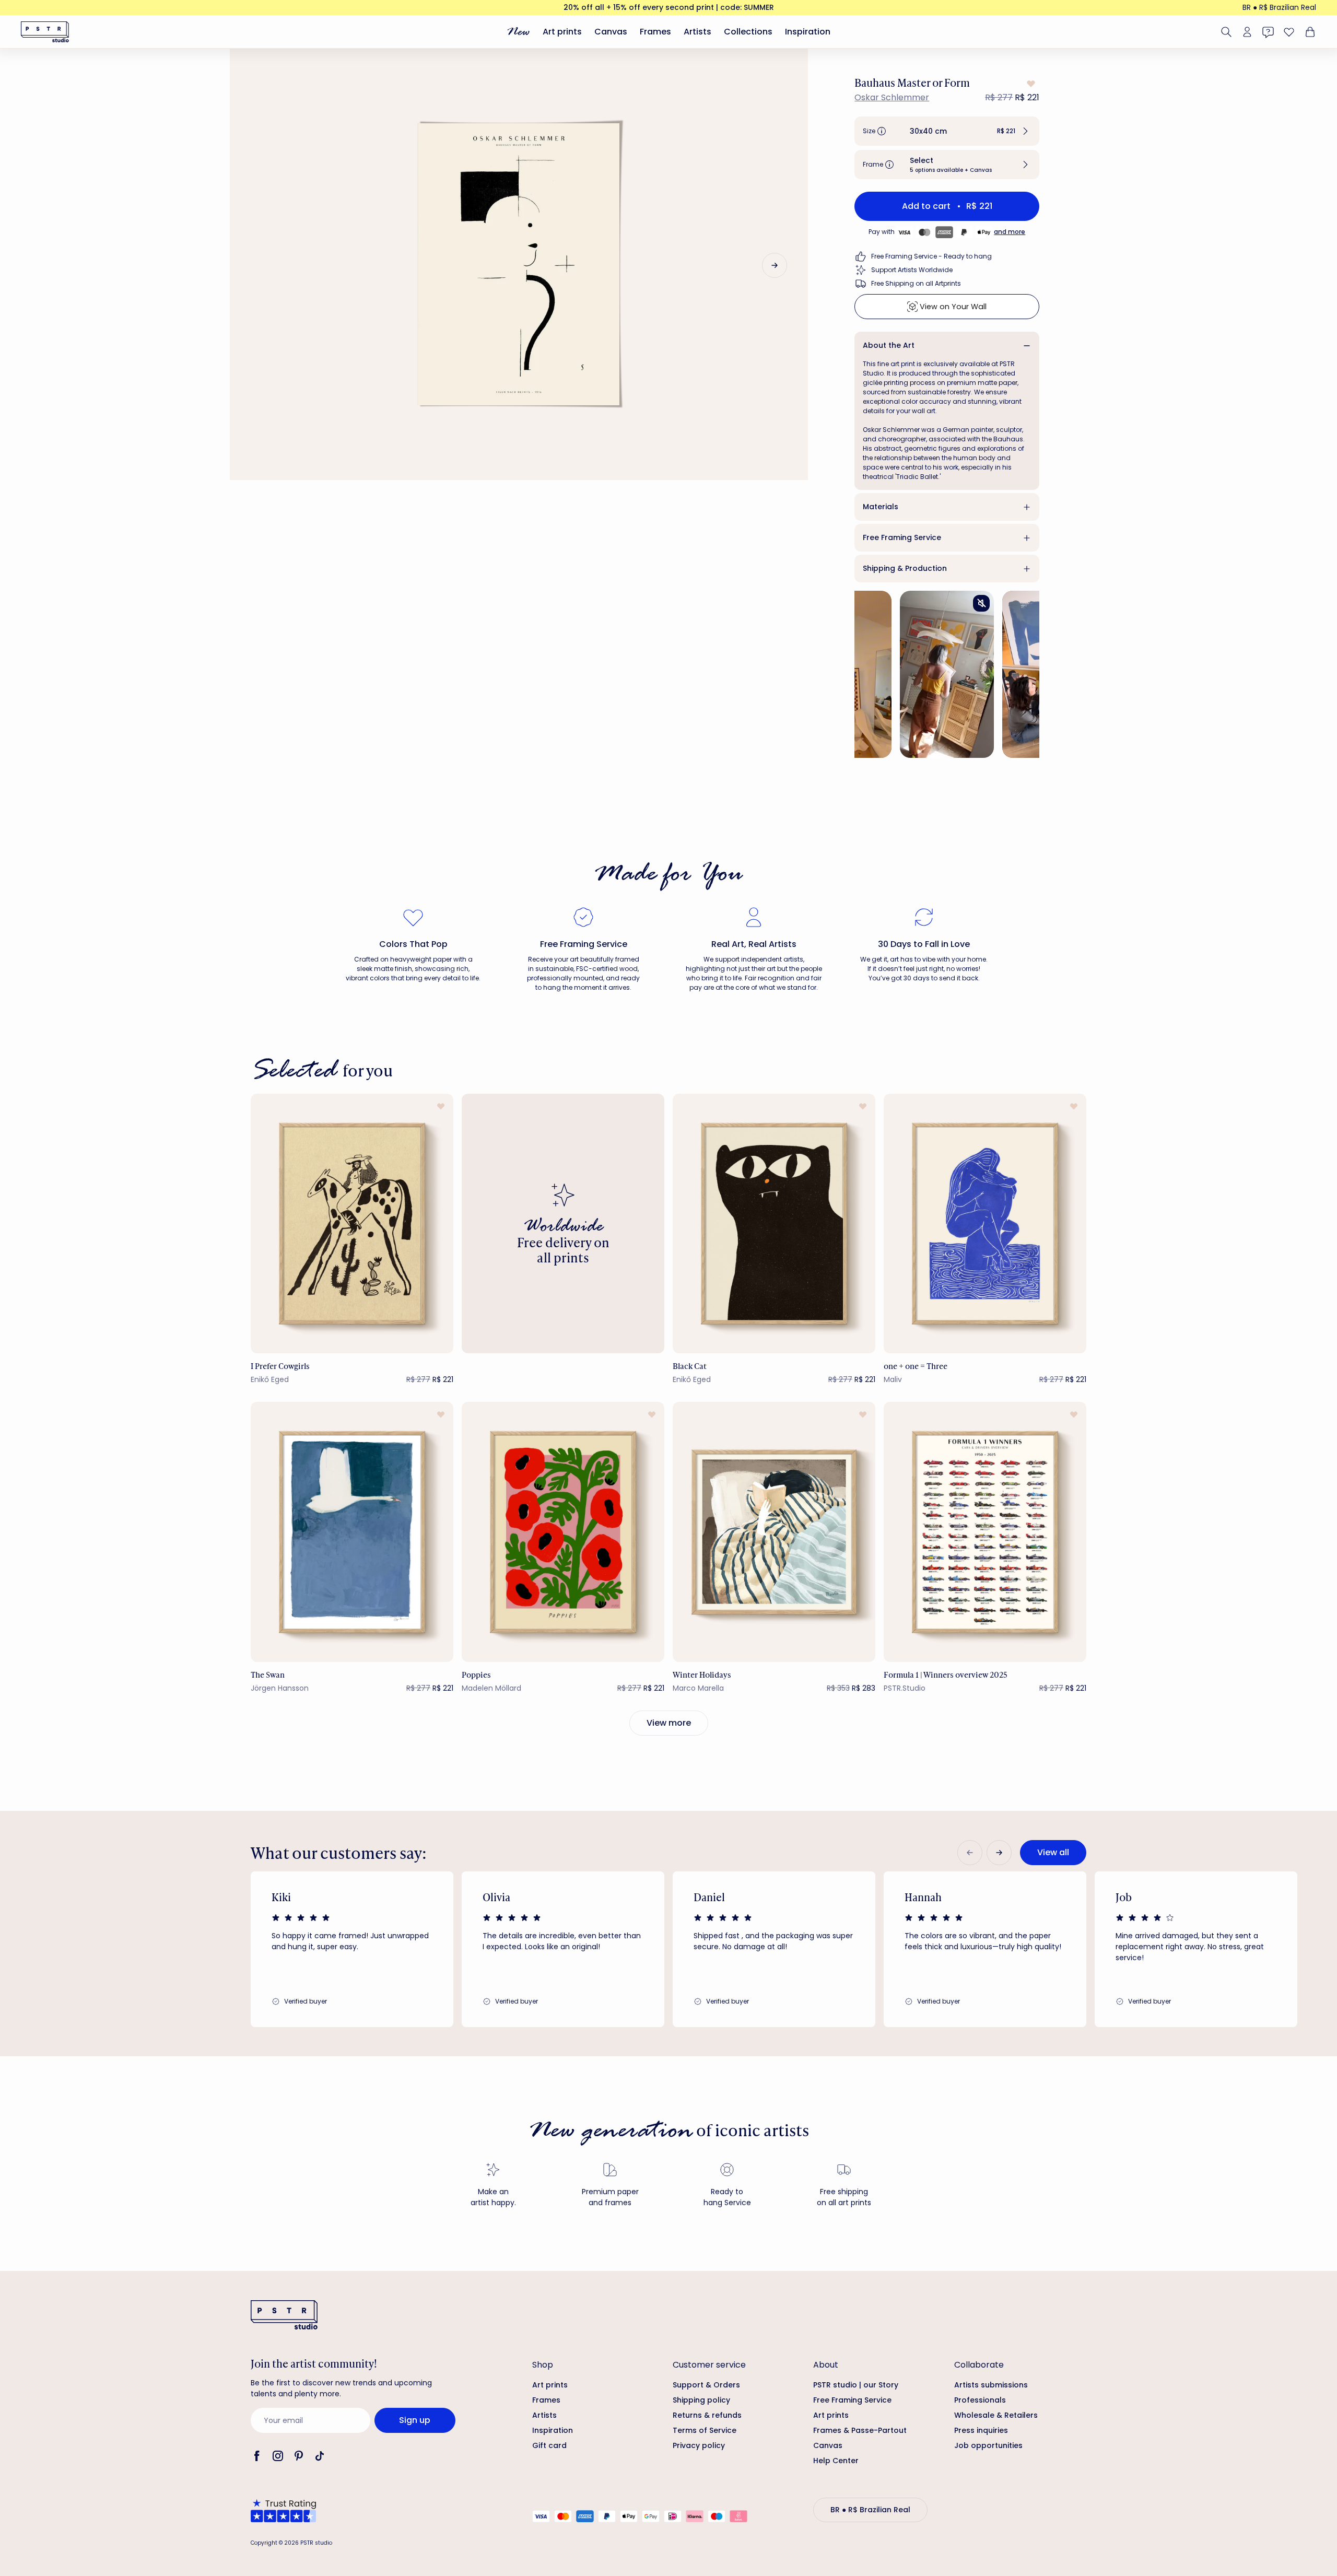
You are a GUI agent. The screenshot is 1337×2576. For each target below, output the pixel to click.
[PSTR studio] (45, 32)
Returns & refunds (707, 2415)
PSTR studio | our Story (856, 2385)
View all (1053, 1852)
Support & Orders (706, 2385)
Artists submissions (991, 2385)
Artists (697, 32)
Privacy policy (699, 2445)
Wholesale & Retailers (996, 2415)
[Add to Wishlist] (1030, 84)
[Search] (1226, 32)
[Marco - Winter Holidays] (774, 1532)
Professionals (980, 2400)
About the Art (889, 345)
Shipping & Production (905, 568)
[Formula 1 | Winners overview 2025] (985, 1532)
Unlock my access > (1200, 2525)
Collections (748, 32)
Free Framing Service (902, 537)
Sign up (415, 2420)
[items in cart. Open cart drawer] (1309, 32)
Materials (881, 507)
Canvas (611, 32)
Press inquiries (981, 2430)
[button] (947, 131)
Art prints (562, 32)
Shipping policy (701, 2400)
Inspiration (808, 32)
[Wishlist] (1289, 32)
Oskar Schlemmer (892, 97)
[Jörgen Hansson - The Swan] (352, 1532)
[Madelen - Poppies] (563, 1532)
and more (1010, 232)
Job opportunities (988, 2445)
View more (669, 1723)
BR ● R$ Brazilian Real (1279, 7)
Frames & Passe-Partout (860, 2430)
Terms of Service (705, 2430)
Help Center (836, 2461)
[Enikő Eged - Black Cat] (774, 1223)
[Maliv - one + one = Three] (985, 1223)
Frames (655, 32)
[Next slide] (775, 265)
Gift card (549, 2445)
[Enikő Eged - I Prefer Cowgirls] (352, 1223)
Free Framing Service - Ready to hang (931, 256)
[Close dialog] (1314, 2267)
